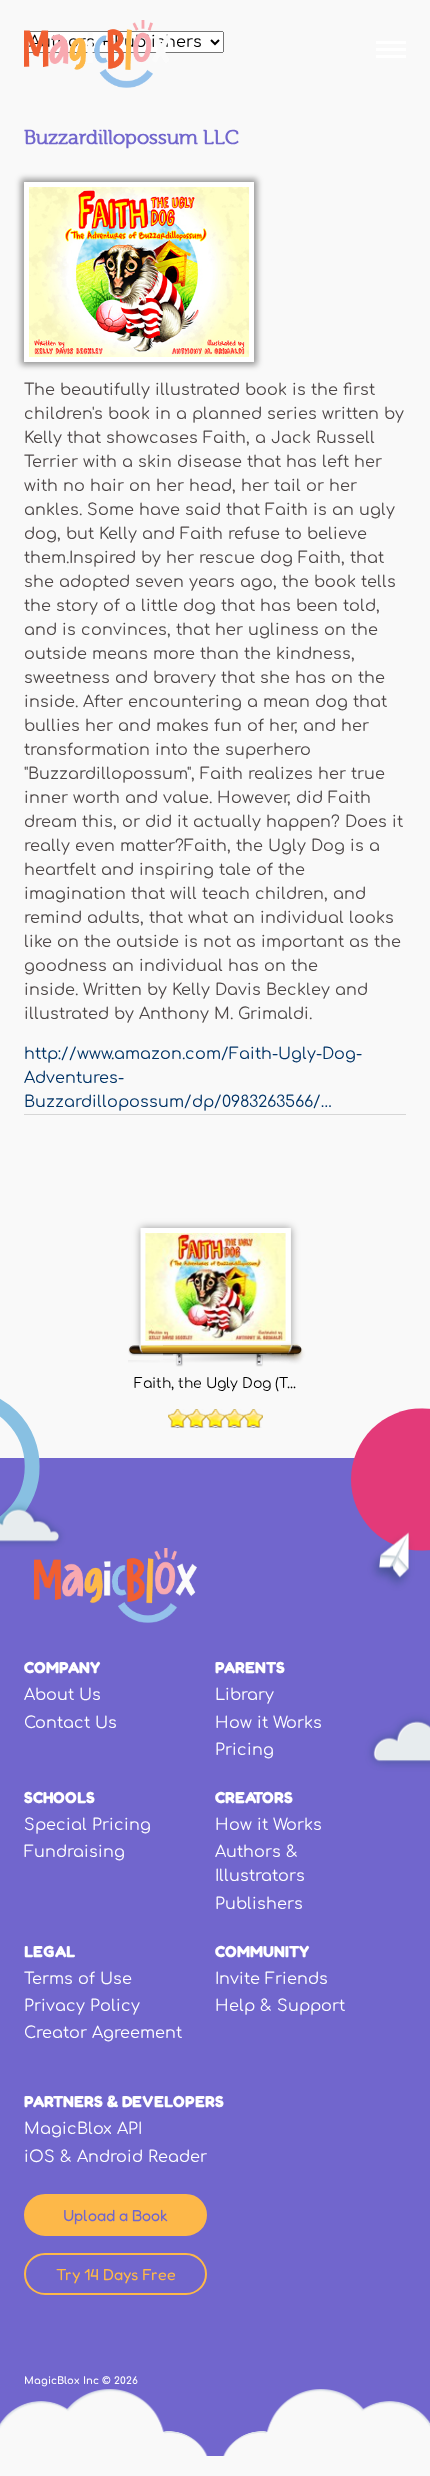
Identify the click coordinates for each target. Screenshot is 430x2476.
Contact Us (70, 1723)
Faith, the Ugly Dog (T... (215, 1383)
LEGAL (49, 1951)
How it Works (268, 1723)
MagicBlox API (83, 2129)
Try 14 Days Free (116, 2274)
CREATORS (254, 1797)
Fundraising (74, 1852)
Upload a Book (115, 2215)
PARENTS (250, 1667)
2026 (126, 2380)
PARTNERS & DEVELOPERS (124, 2101)
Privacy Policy (82, 2006)
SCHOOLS (59, 1797)
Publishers (259, 1904)
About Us (62, 1695)
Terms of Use (78, 1979)
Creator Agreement (103, 2033)
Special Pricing (87, 1825)
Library (244, 1695)
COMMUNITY (262, 1951)
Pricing (244, 1750)
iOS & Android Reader (115, 2157)
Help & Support (280, 2006)
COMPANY (62, 1667)
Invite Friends (271, 1979)
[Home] (97, 54)
